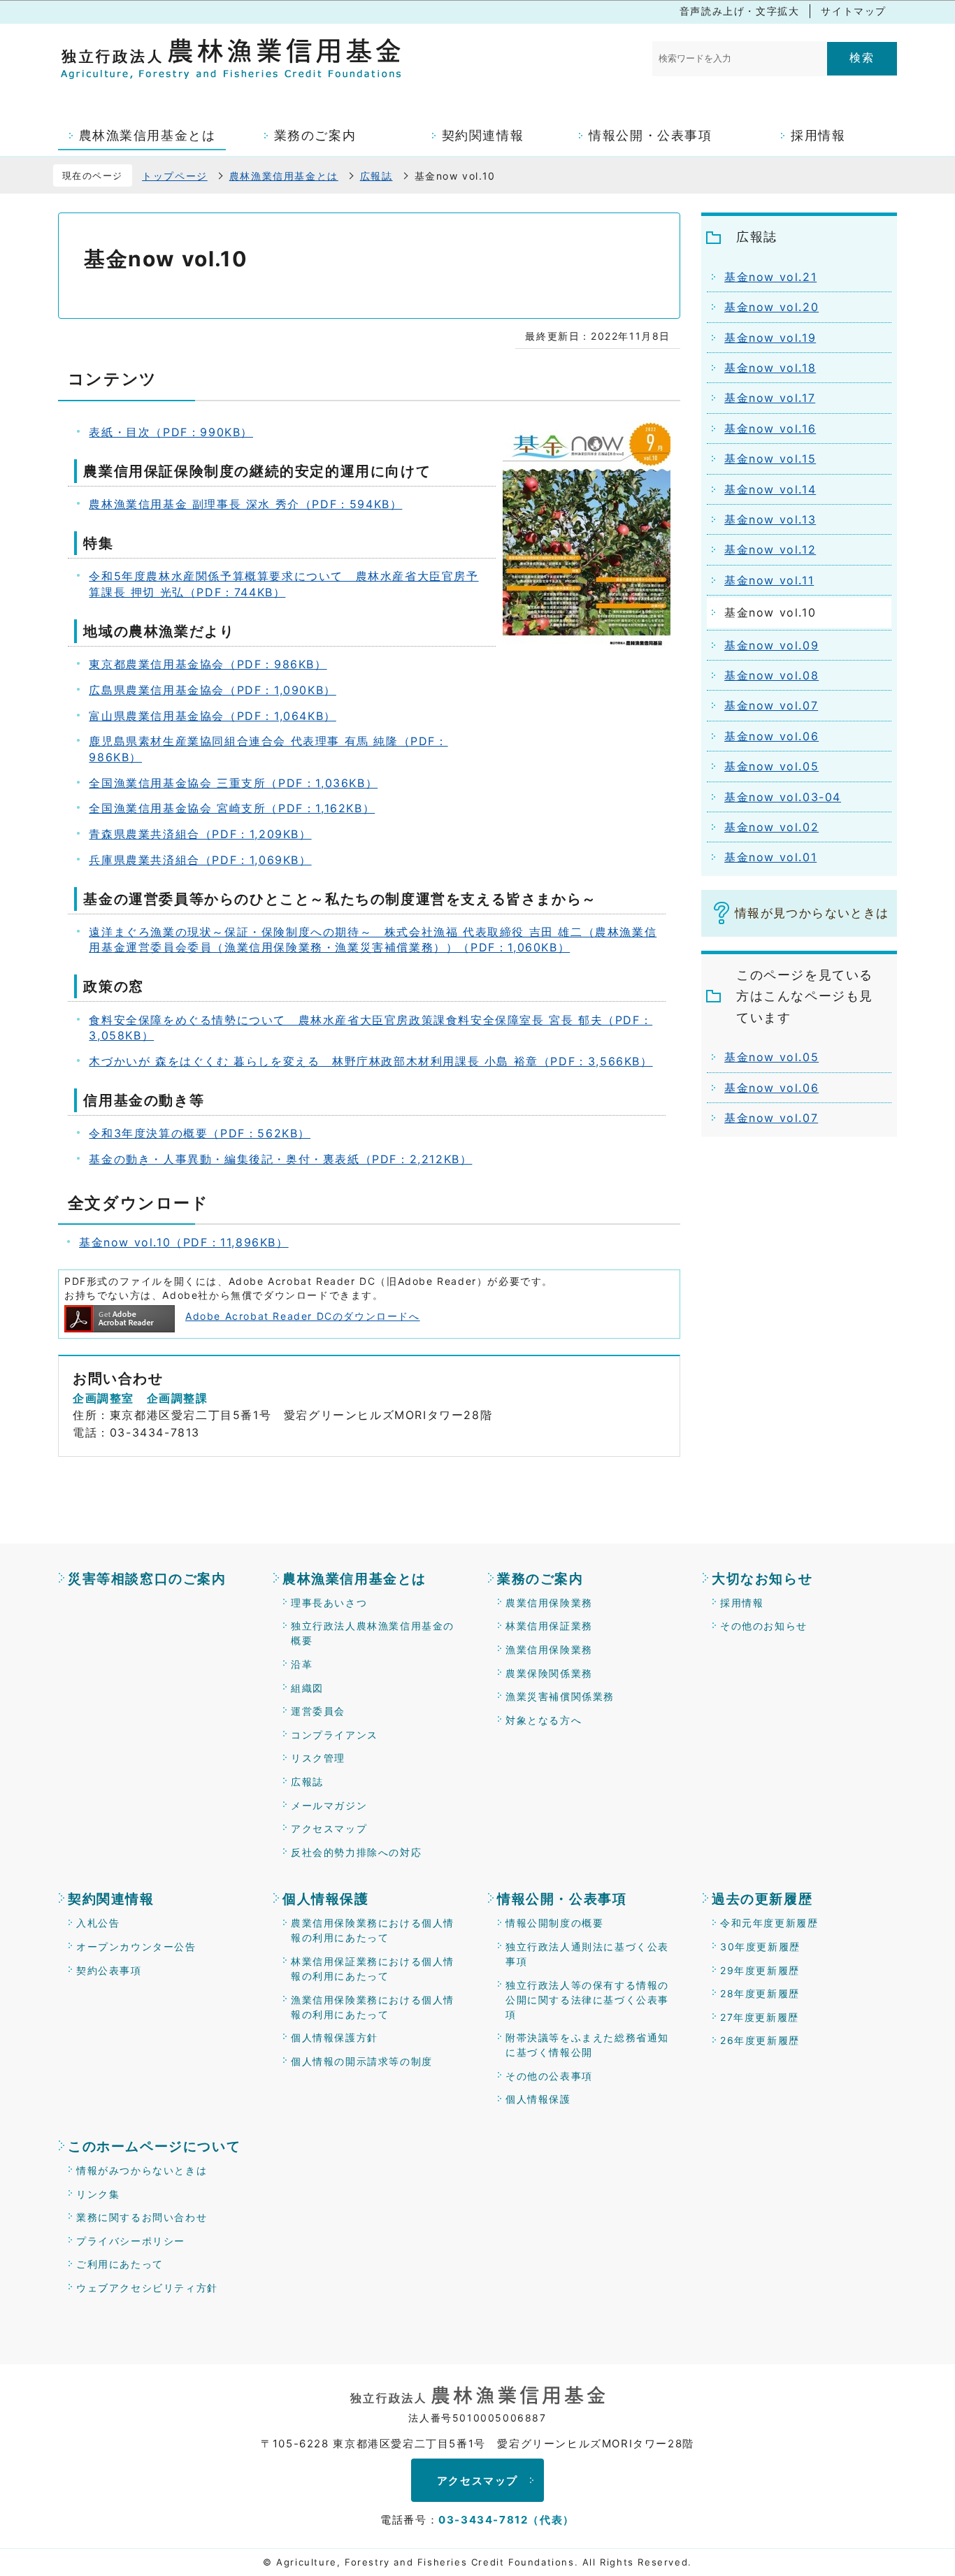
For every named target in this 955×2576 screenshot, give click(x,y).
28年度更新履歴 (760, 1993)
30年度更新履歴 (760, 1947)
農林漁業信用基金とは (284, 176)
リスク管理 (318, 1758)
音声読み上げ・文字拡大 (740, 11)
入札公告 (98, 1923)
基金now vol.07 (771, 1118)
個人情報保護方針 (335, 2037)
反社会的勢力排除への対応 (356, 1852)
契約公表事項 (109, 1970)
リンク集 (98, 2194)
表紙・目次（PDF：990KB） (171, 432)
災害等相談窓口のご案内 (147, 1579)
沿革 (302, 1664)
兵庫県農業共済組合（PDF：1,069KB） (200, 860)
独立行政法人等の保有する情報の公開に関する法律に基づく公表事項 (587, 2000)
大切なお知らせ (762, 1579)
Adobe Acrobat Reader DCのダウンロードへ (303, 1316)
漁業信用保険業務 (549, 1649)
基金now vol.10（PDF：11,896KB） (184, 1242)
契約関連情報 (111, 1899)
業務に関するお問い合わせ (142, 2217)
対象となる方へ (544, 1720)
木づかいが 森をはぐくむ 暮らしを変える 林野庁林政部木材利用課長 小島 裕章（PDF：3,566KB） (371, 1061)
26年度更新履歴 (760, 2040)
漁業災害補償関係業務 (560, 1696)
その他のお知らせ (764, 1626)
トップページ (175, 176)
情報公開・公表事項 (562, 1899)
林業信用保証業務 (549, 1626)
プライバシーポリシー (131, 2241)
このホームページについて (154, 2146)
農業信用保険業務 (549, 1603)
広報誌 (376, 176)
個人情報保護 (326, 1899)
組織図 (307, 1688)
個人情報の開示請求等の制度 (362, 2061)
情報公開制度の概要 (554, 1923)
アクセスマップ (329, 1828)
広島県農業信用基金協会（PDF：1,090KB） (212, 690)
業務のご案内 (540, 1579)
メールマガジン (329, 1805)
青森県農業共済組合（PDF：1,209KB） (200, 834)
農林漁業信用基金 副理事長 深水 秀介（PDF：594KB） (245, 504)
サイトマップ (854, 11)
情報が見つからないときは (812, 913)
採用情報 (742, 1603)
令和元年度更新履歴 (769, 1923)
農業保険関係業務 (549, 1673)
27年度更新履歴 (760, 2017)
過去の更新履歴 (762, 1899)
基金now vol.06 (771, 1088)
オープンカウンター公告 (136, 1947)
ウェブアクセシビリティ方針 (147, 2288)
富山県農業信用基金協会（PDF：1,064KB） (212, 716)
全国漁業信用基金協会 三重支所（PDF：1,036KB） (233, 783)
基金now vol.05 (771, 1057)
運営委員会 (318, 1711)
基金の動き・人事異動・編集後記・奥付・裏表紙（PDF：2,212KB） (280, 1159)
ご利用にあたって (120, 2264)
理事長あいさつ (329, 1603)
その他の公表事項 (549, 2076)
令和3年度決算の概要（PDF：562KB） (200, 1133)
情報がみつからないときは (142, 2170)
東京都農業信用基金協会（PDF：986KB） (208, 664)
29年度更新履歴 (760, 1970)
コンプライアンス (335, 1735)
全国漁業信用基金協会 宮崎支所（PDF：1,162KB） (232, 808)
